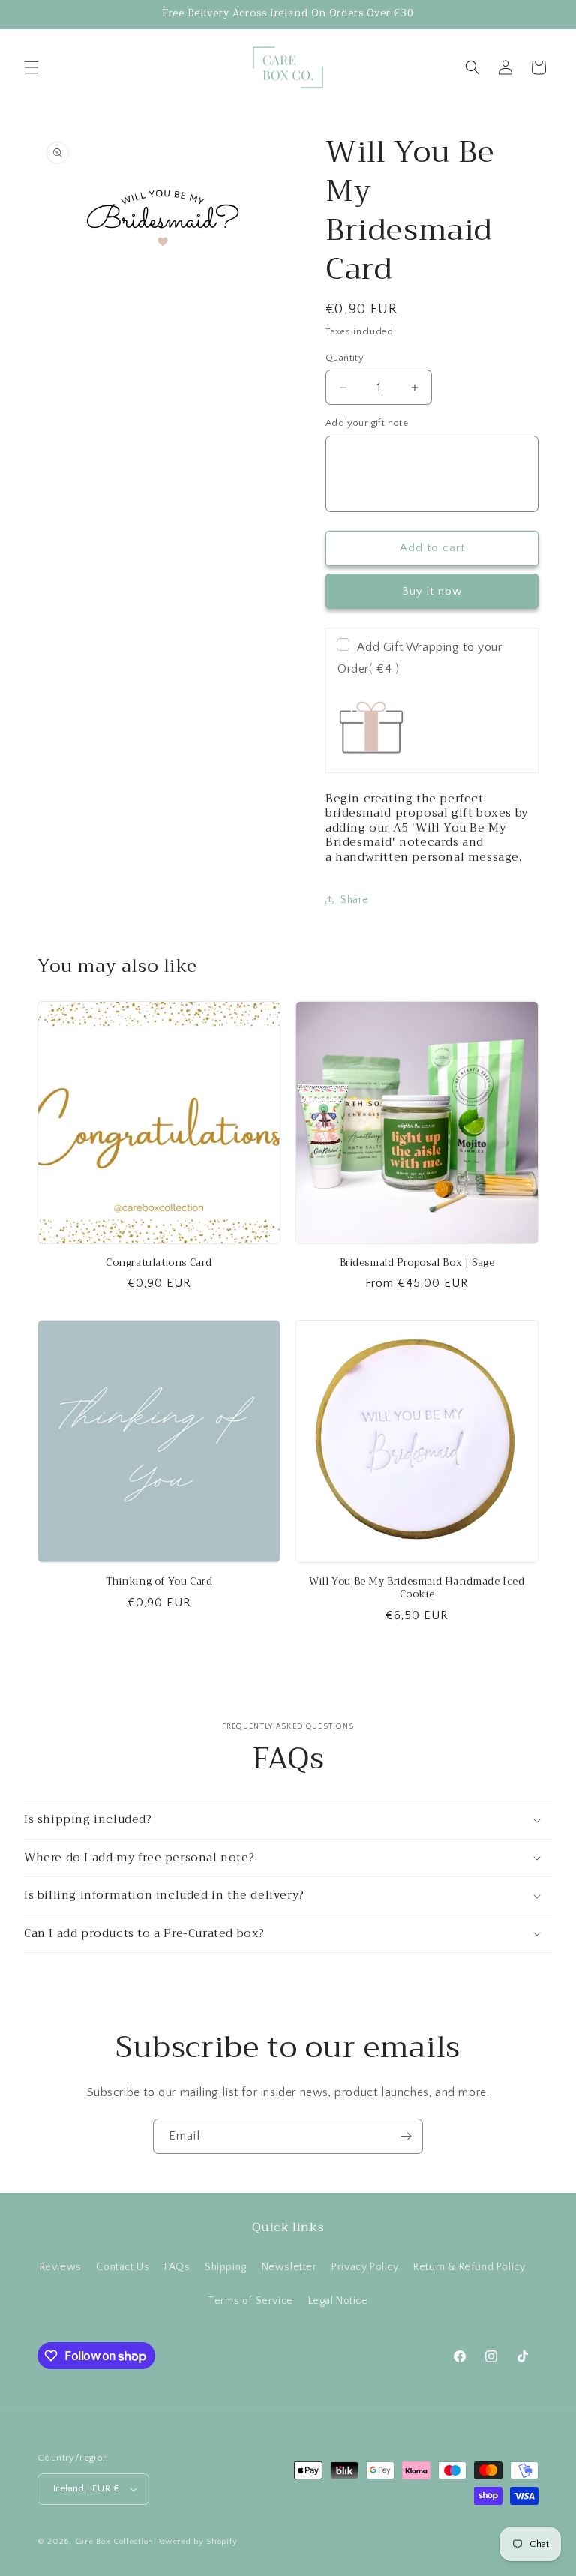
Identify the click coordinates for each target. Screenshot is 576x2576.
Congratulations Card (159, 1263)
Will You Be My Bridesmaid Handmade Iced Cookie (417, 1588)
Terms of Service (250, 2301)
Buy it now (432, 591)
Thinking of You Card (159, 1582)
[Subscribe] (406, 2136)
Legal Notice (338, 2301)
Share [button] (355, 900)
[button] (31, 67)
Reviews (61, 2267)
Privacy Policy (365, 2267)
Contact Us (123, 2267)
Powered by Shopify (197, 2542)
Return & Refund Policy (469, 2267)
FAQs (177, 2267)
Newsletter (289, 2267)
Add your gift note (367, 423)
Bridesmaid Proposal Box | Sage (417, 1263)
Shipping (226, 2267)
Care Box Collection (114, 2542)
